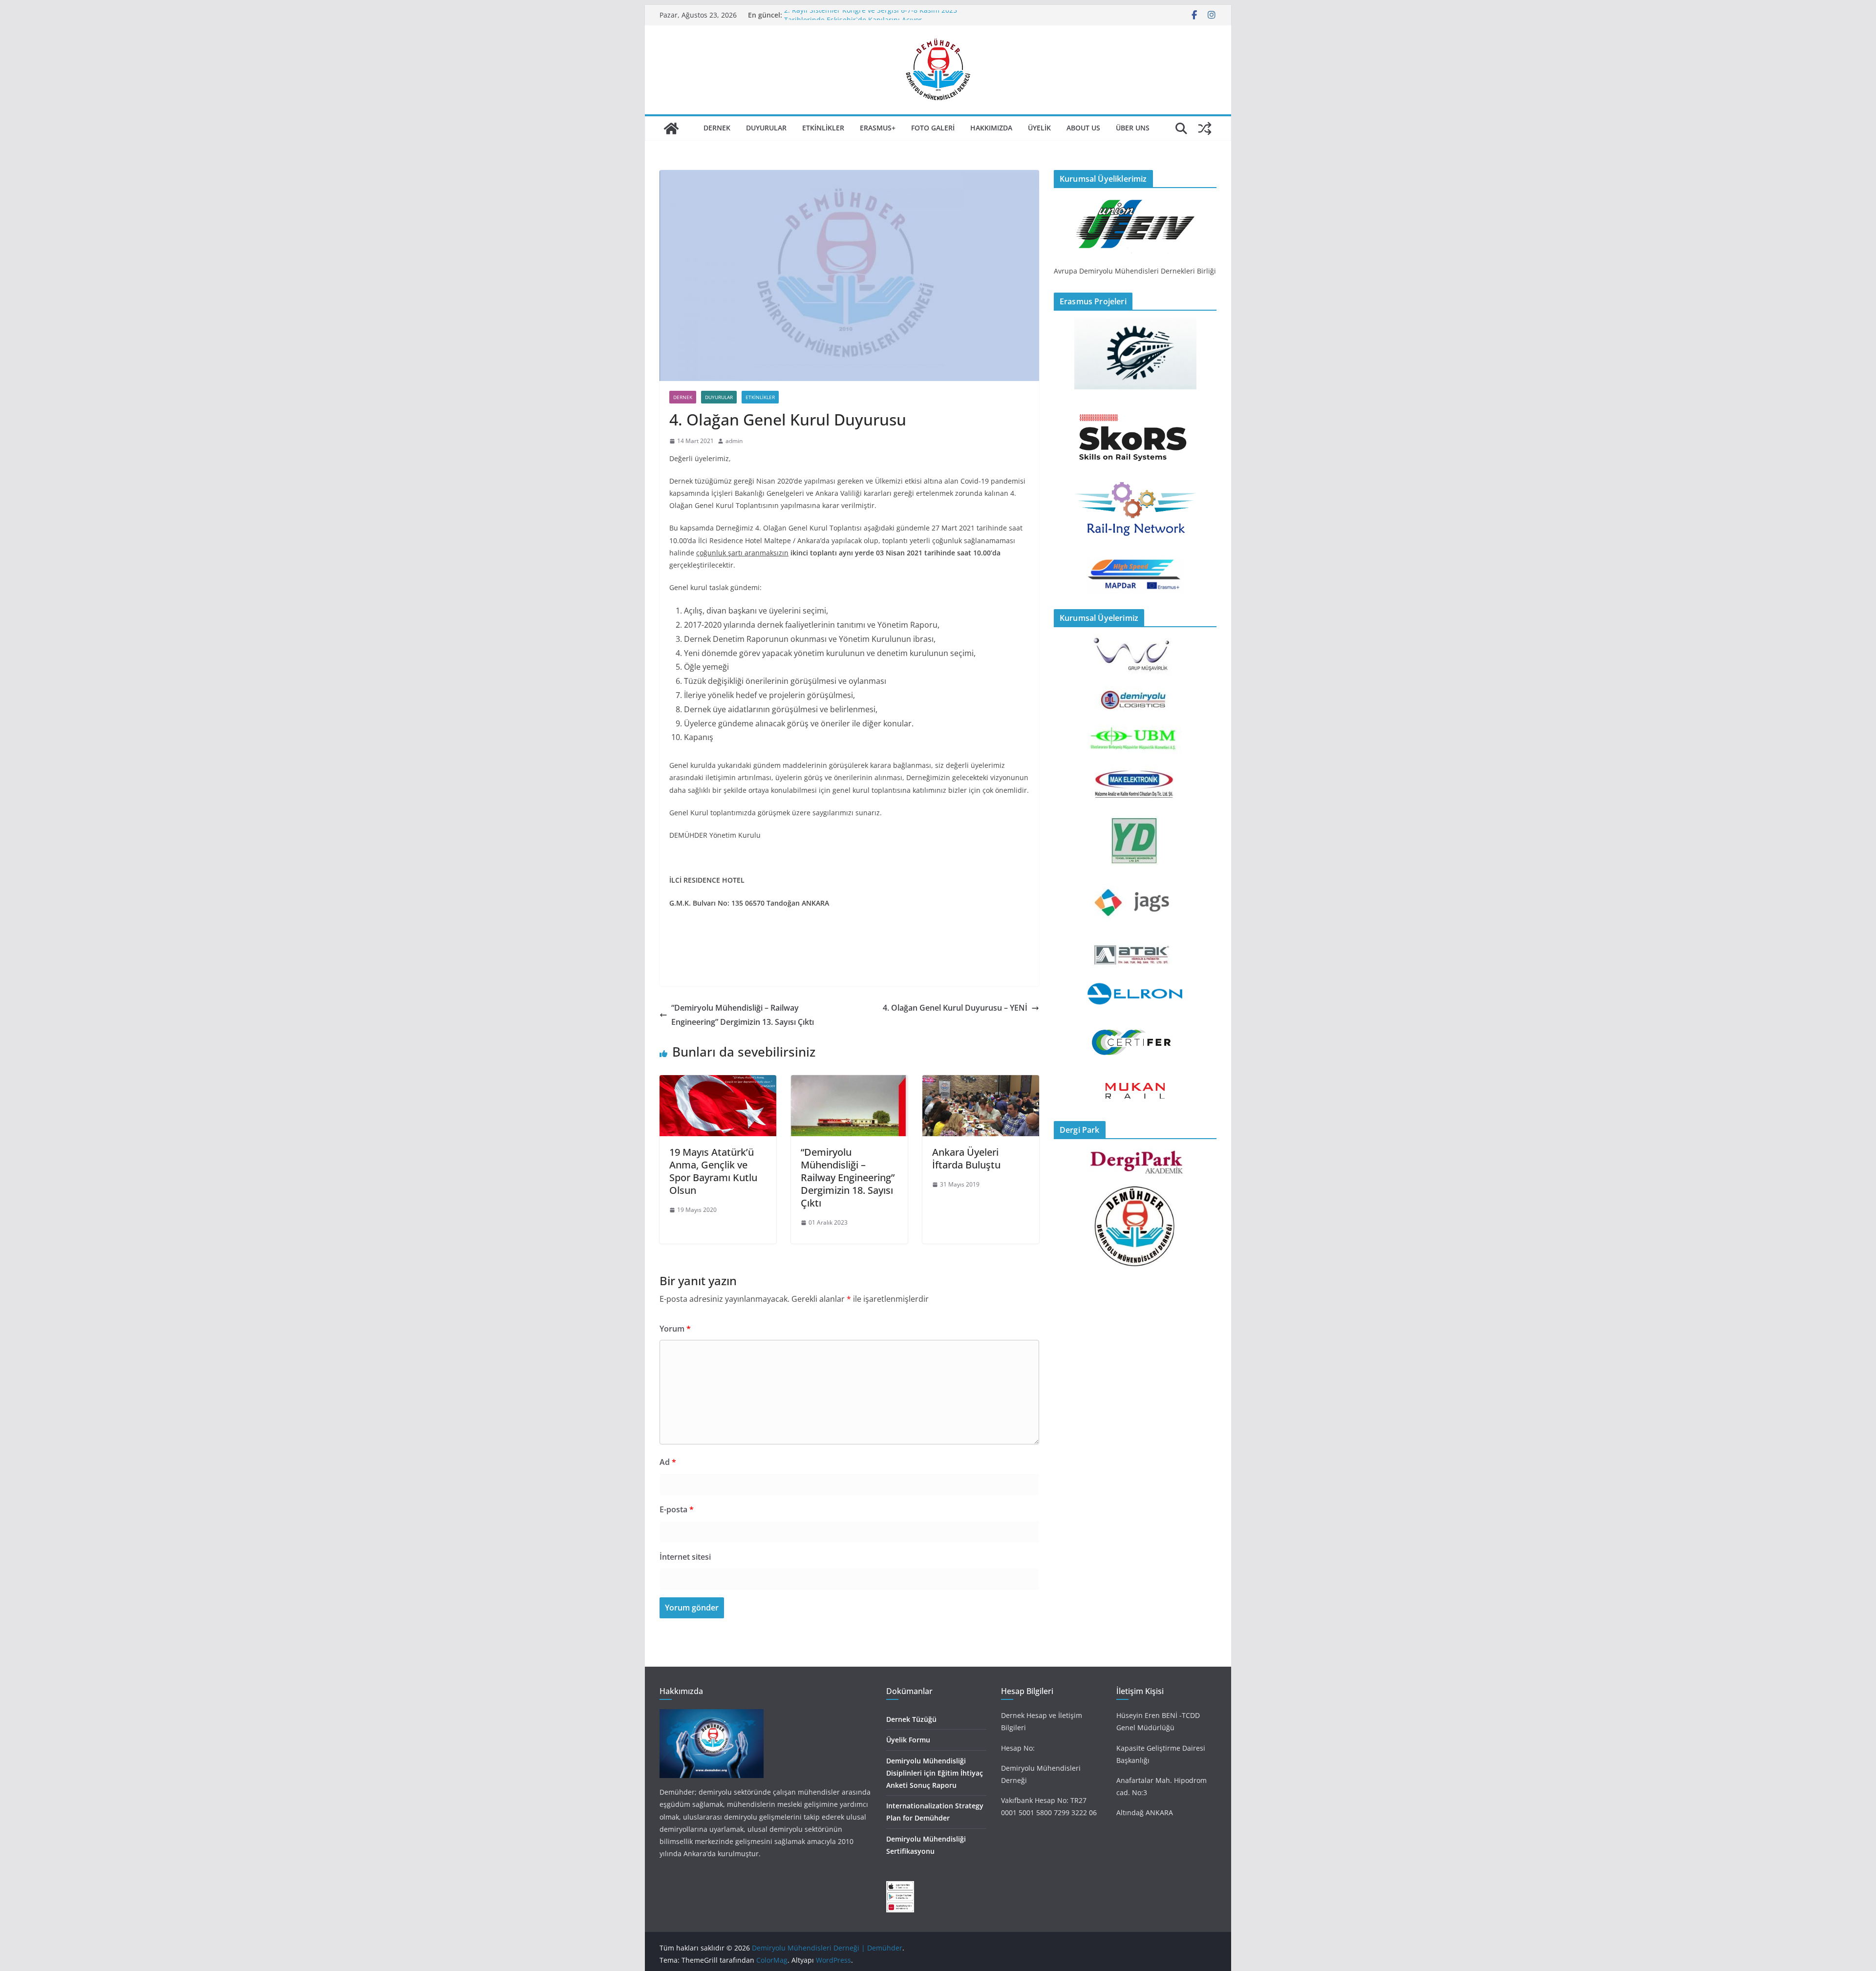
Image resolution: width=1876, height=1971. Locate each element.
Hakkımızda (991, 128)
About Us (1083, 128)
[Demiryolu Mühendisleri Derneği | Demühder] (671, 128)
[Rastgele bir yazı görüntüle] (1205, 128)
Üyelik (1039, 128)
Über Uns (1133, 128)
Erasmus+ (878, 128)
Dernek (717, 128)
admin (734, 441)
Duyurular (766, 128)
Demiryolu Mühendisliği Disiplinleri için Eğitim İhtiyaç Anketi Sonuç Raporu (935, 1773)
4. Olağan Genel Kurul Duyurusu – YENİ (955, 1008)
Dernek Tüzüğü (911, 1719)
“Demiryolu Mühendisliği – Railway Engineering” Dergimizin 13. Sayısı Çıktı (743, 1015)
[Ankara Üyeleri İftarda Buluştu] (981, 1082)
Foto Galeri (933, 128)
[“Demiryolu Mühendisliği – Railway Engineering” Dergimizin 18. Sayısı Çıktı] (849, 1082)
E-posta (677, 1509)
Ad (668, 1462)
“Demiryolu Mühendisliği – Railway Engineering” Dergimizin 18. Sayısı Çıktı (848, 1177)
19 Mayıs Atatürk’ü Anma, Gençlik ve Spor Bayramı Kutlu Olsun (713, 1171)
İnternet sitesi (685, 1557)
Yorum (675, 1329)
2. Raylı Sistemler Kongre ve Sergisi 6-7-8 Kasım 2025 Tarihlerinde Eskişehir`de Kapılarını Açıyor (871, 20)
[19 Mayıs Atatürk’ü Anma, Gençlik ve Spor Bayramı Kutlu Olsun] (718, 1082)
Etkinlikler (823, 128)
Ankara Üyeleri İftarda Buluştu (966, 1158)
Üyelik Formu (908, 1740)
